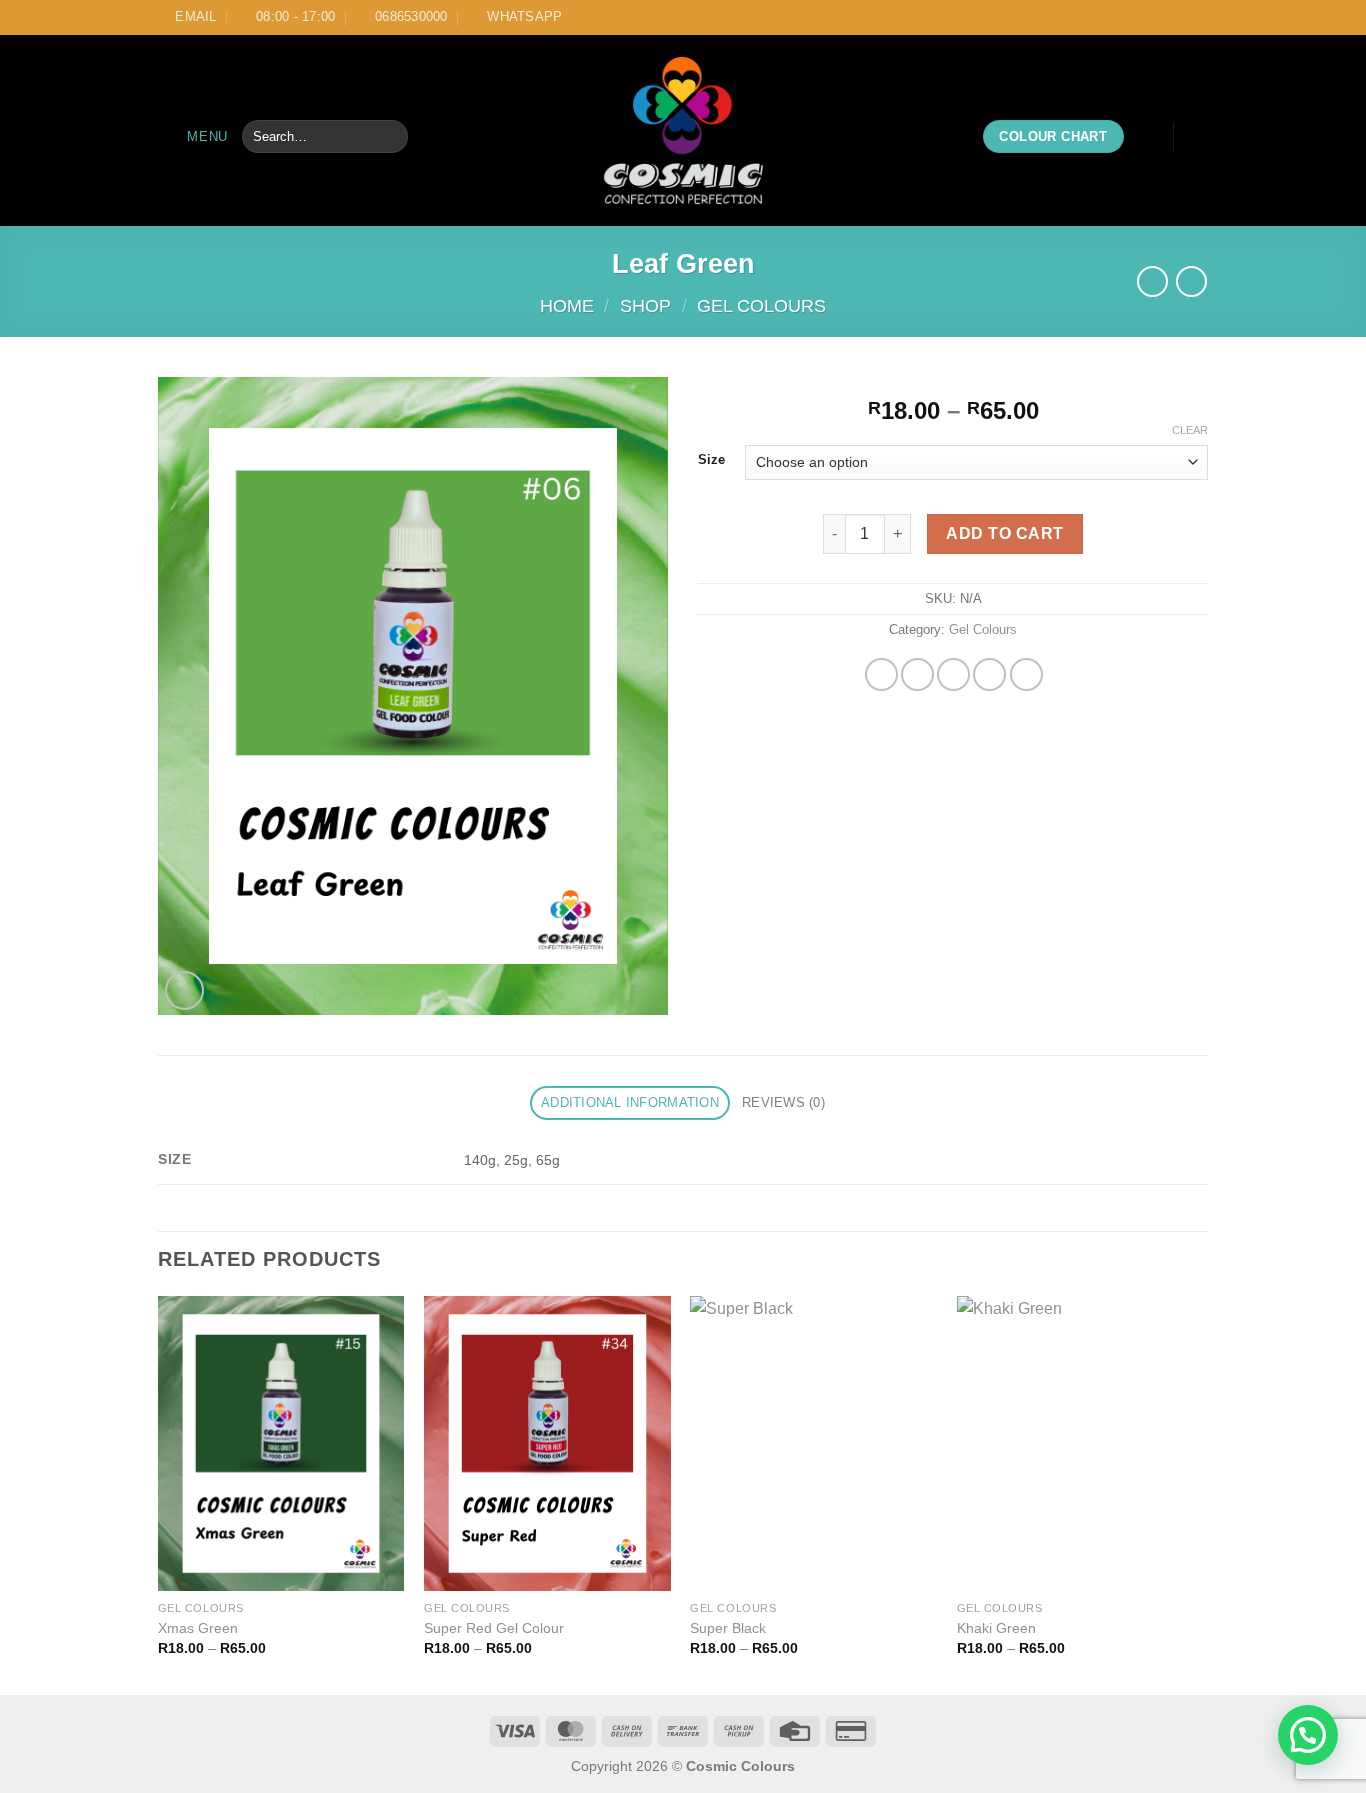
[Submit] (388, 137)
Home (567, 305)
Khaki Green (996, 1628)
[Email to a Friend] (953, 674)
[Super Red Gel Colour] (547, 1444)
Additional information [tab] (630, 1102)
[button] (1308, 1735)
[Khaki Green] (1080, 1444)
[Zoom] (184, 990)
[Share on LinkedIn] (1026, 674)
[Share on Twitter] (917, 674)
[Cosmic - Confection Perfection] (683, 130)
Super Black (728, 1628)
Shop (645, 305)
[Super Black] (813, 1444)
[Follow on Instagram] (1198, 17)
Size (711, 460)
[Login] (1148, 137)
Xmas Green (198, 1628)
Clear (1190, 430)
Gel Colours (761, 305)
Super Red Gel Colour (494, 1628)
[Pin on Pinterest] (989, 674)
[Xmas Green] (281, 1444)
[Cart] (1198, 137)
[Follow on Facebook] (1179, 17)
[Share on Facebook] (881, 674)
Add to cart (1004, 533)
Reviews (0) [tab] (783, 1102)
